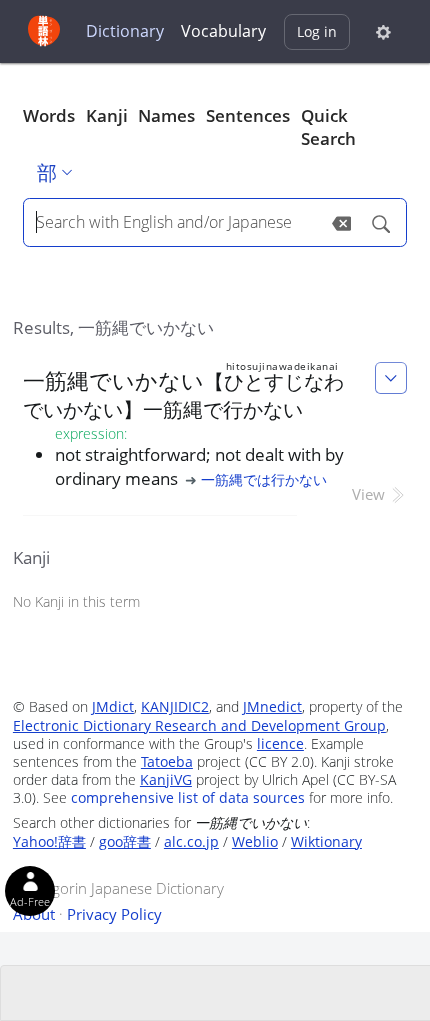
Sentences (248, 115)
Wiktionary (326, 841)
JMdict (113, 706)
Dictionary (125, 31)
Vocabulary (223, 31)
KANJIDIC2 (175, 706)
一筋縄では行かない (264, 479)
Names (166, 115)
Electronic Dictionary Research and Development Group (199, 725)
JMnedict (272, 706)
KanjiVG (166, 779)
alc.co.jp (191, 841)
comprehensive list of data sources (188, 797)
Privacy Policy (114, 914)
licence (280, 743)
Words (49, 115)
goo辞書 (125, 841)
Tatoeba (167, 761)
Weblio (255, 841)
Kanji (107, 115)
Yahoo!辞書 (49, 841)
